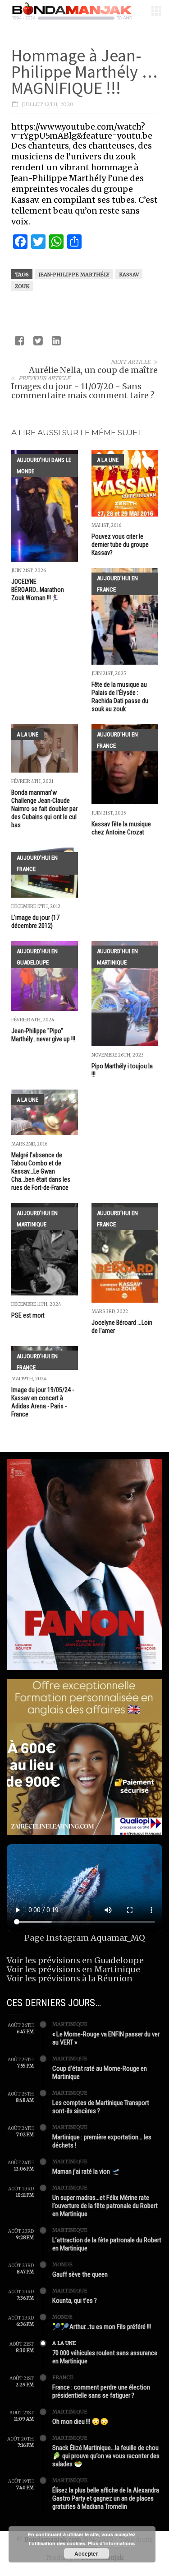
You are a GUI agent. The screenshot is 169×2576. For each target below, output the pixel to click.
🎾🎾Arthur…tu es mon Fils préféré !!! (102, 2327)
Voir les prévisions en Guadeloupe (75, 1960)
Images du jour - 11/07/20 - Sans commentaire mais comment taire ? (83, 391)
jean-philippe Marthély (74, 275)
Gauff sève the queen (80, 2274)
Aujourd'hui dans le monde (44, 466)
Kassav (129, 275)
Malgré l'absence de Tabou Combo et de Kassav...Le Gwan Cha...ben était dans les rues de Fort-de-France (41, 1171)
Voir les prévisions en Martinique (73, 1969)
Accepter (86, 2553)
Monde (62, 2264)
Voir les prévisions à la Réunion (70, 1978)
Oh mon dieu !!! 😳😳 (80, 2422)
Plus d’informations (111, 2543)
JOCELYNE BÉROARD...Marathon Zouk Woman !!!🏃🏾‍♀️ (38, 590)
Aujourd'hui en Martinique (117, 957)
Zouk (22, 286)
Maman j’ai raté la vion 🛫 (86, 2171)
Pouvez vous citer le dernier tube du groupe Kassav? (120, 545)
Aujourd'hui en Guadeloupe (37, 957)
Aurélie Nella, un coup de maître (93, 370)
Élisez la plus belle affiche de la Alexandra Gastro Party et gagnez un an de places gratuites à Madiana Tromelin (106, 2498)
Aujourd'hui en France (117, 584)
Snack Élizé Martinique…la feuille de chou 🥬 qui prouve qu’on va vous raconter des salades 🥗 (106, 2456)
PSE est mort (28, 1315)
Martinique (70, 2024)
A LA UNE (108, 460)
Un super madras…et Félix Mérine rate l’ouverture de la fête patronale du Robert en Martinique (105, 2206)
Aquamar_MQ (118, 1938)
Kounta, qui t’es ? (75, 2301)
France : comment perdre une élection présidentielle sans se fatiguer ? (101, 2391)
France (63, 2377)
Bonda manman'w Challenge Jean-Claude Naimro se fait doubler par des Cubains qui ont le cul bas (44, 809)
